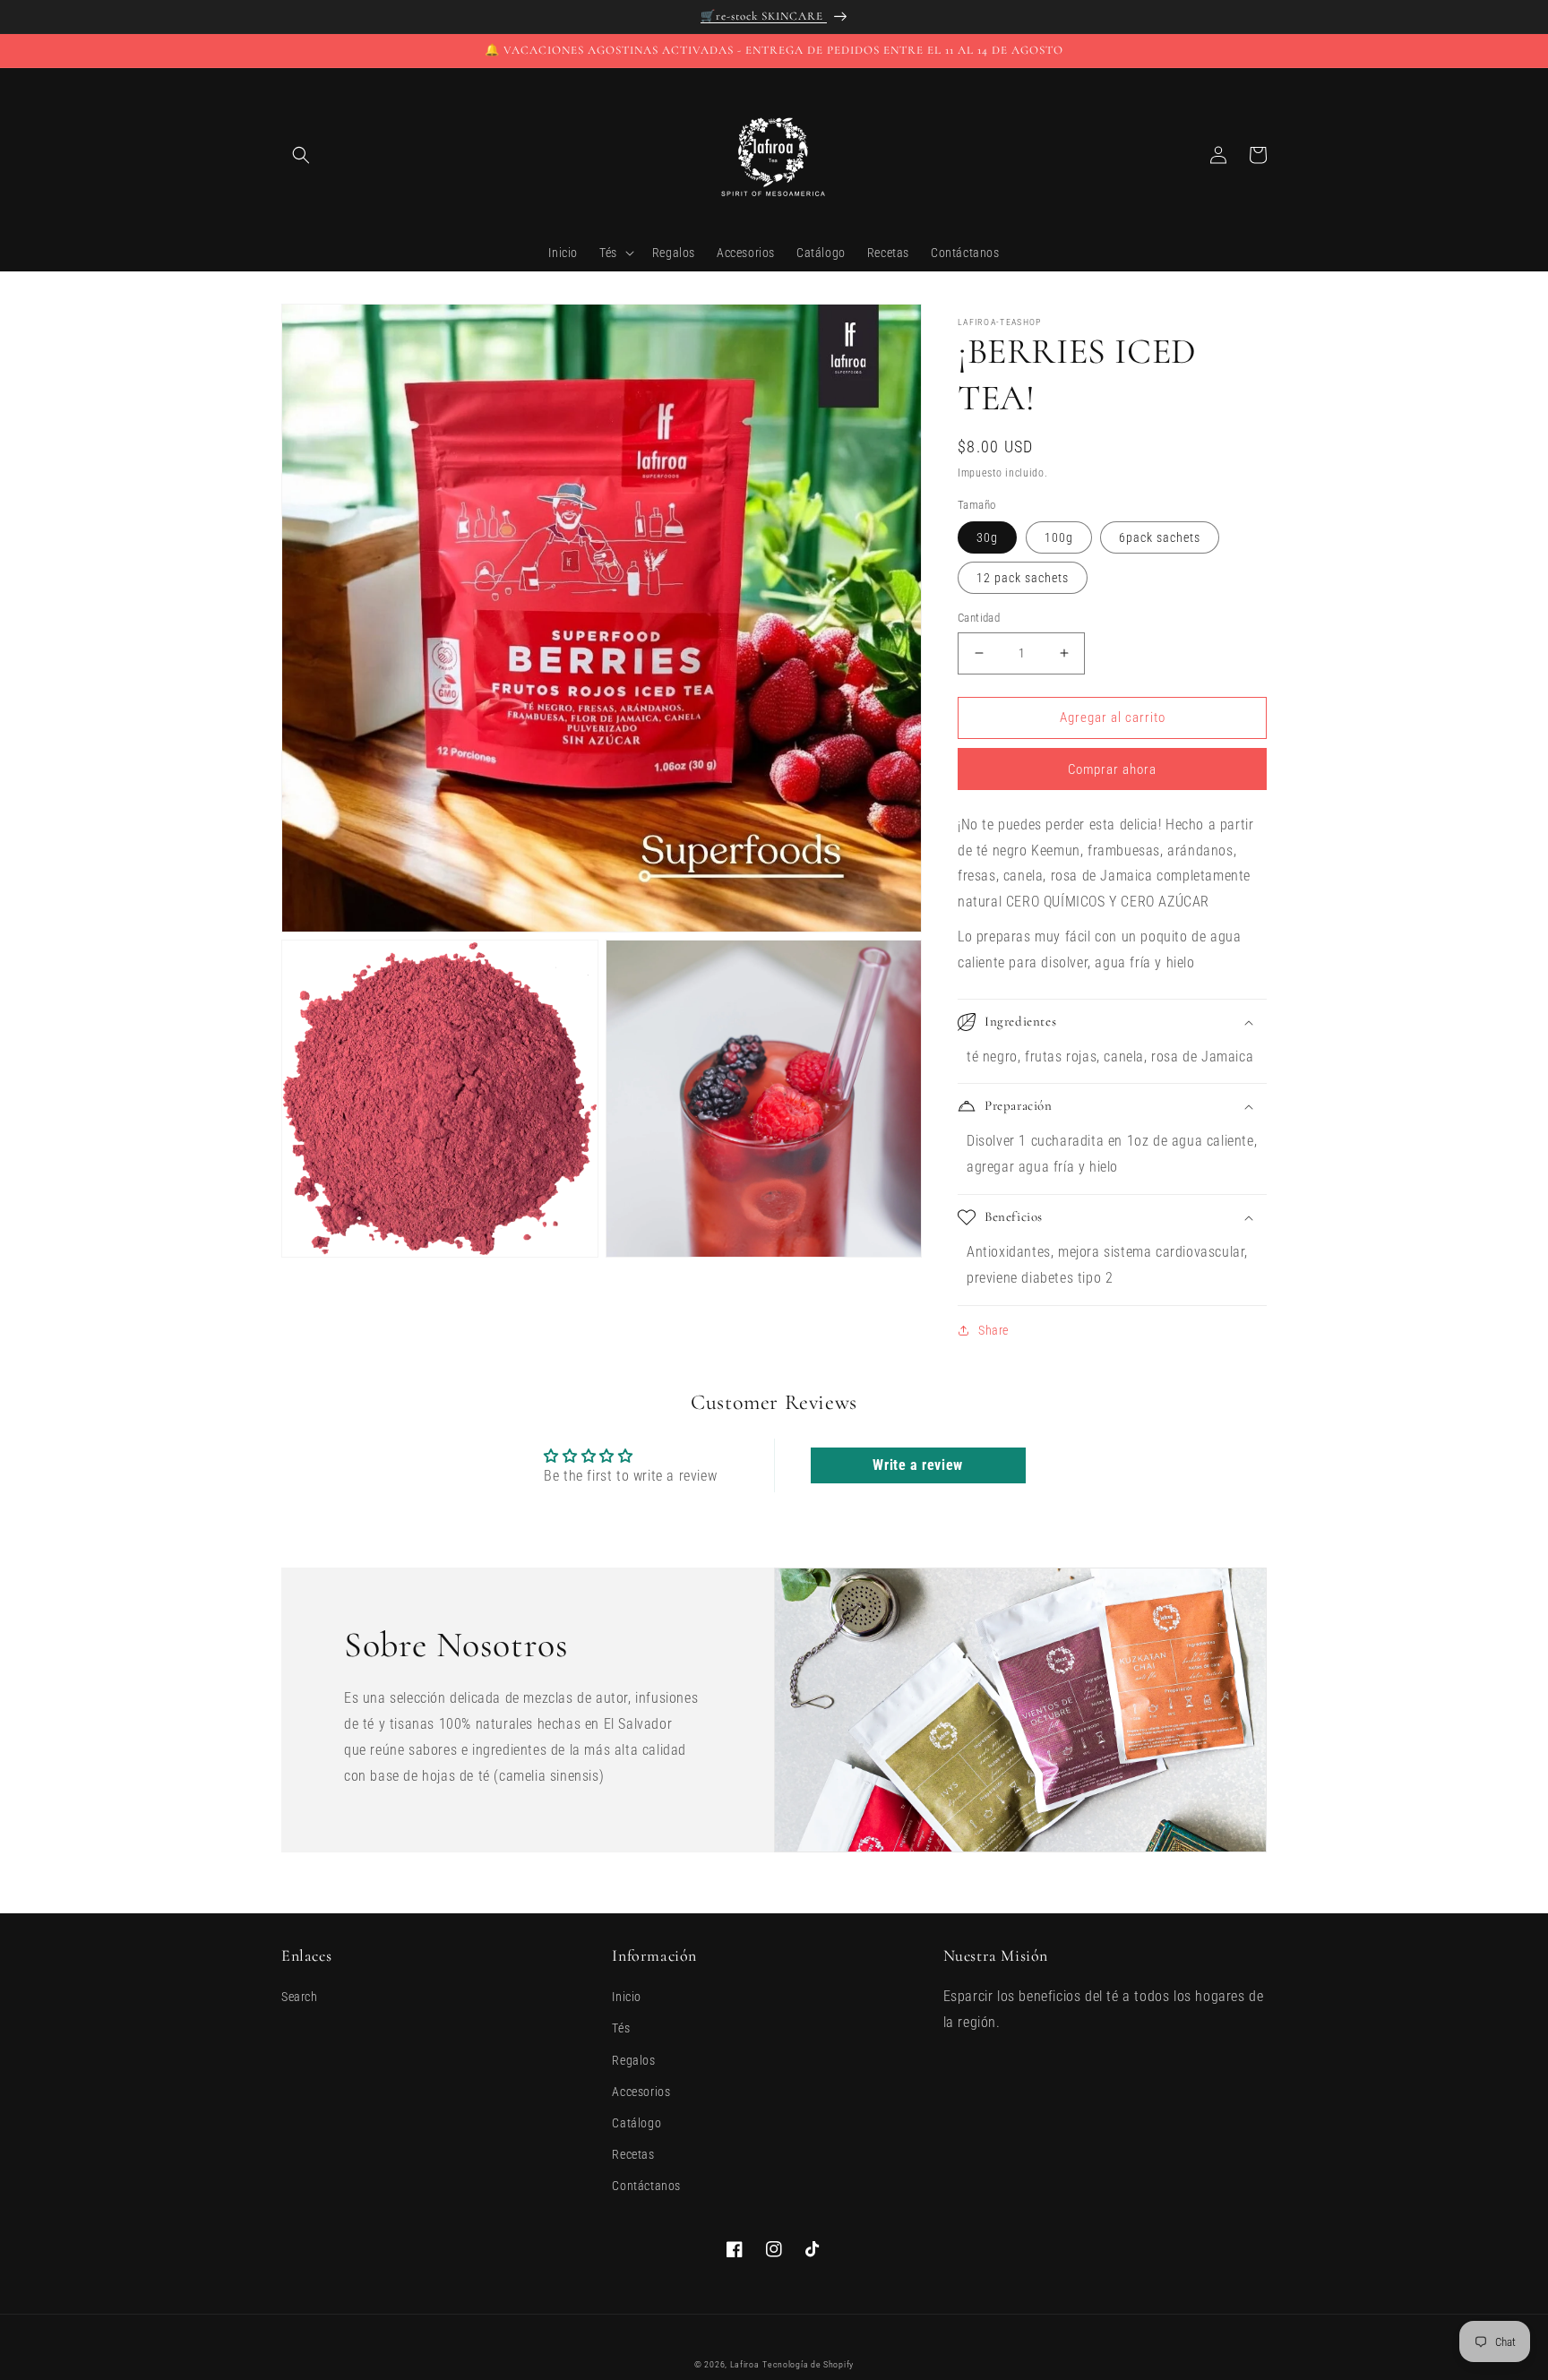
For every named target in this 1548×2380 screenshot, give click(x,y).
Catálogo (636, 2123)
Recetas (633, 2154)
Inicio (627, 1997)
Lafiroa (745, 2364)
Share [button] (993, 1330)
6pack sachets (1160, 537)
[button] (301, 155)
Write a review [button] (917, 1465)
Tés (621, 2028)
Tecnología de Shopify (808, 2364)
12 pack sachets (1023, 578)
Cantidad (979, 618)
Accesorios (641, 2092)
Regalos (633, 2060)
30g (987, 537)
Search (300, 1997)
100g (1059, 537)
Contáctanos (646, 2186)
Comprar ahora (1112, 769)
